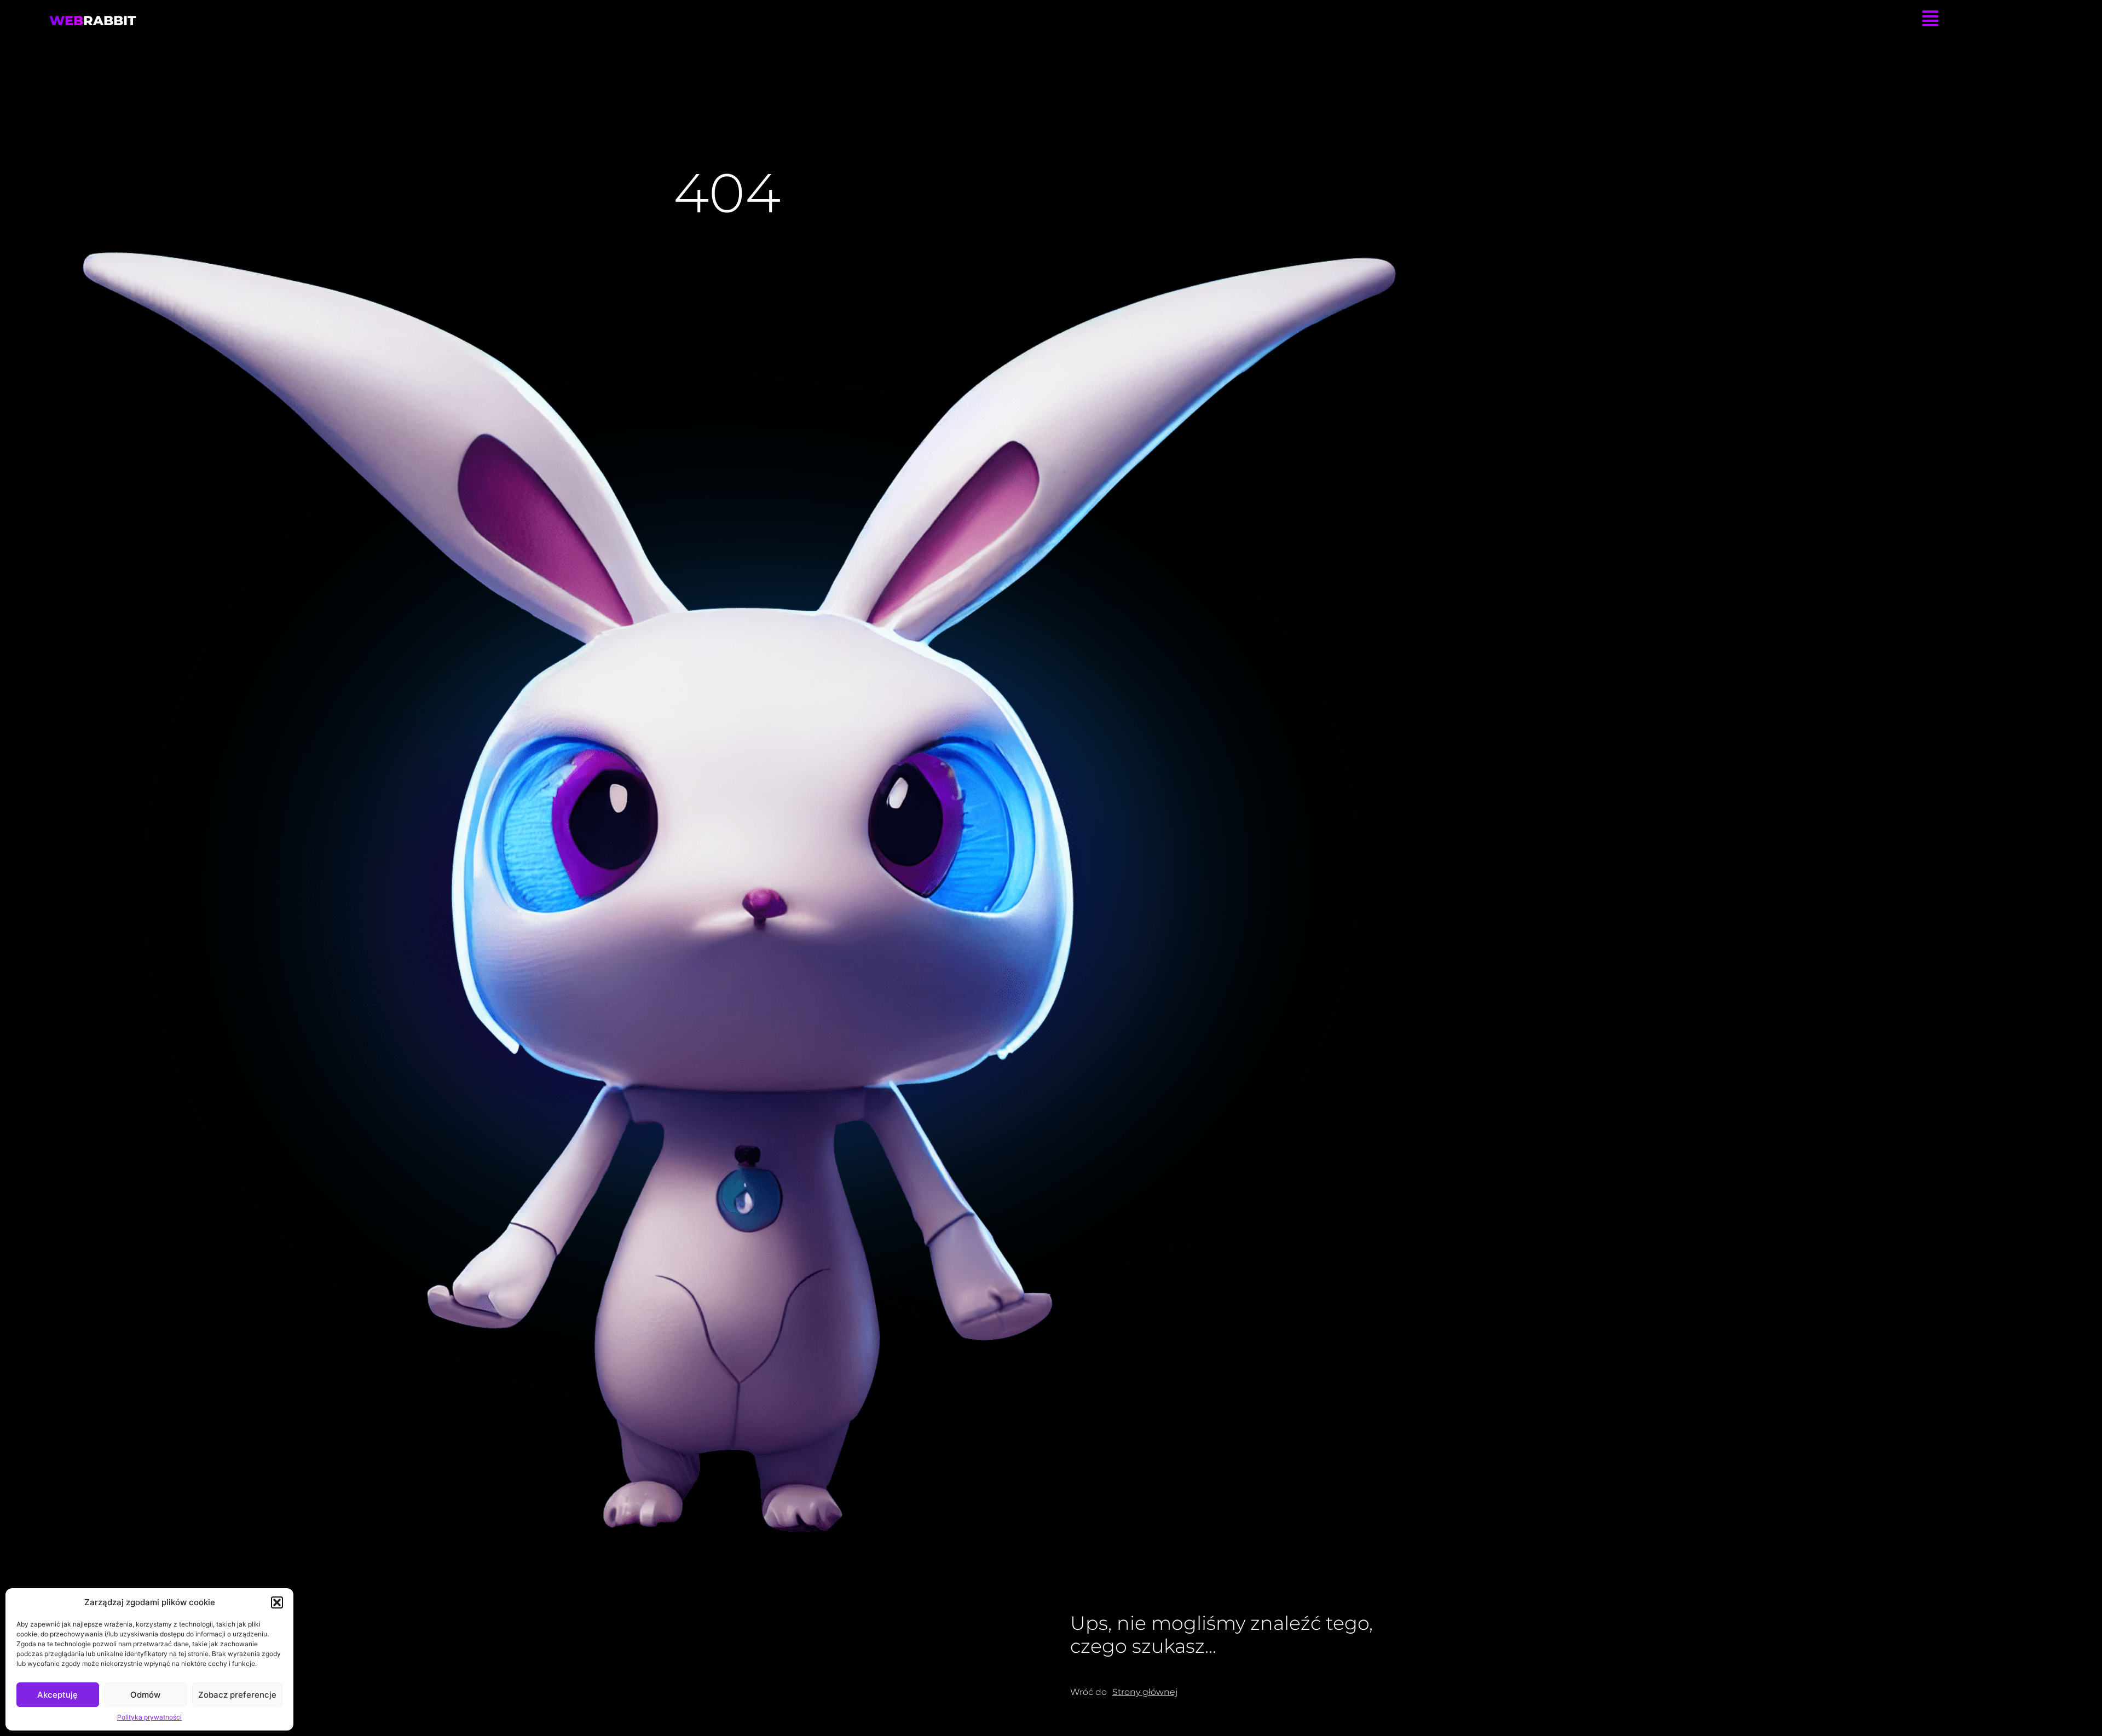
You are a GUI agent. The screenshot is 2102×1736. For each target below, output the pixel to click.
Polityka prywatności (149, 1717)
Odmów (145, 1695)
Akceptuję (57, 1695)
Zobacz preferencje (237, 1695)
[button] (277, 1602)
